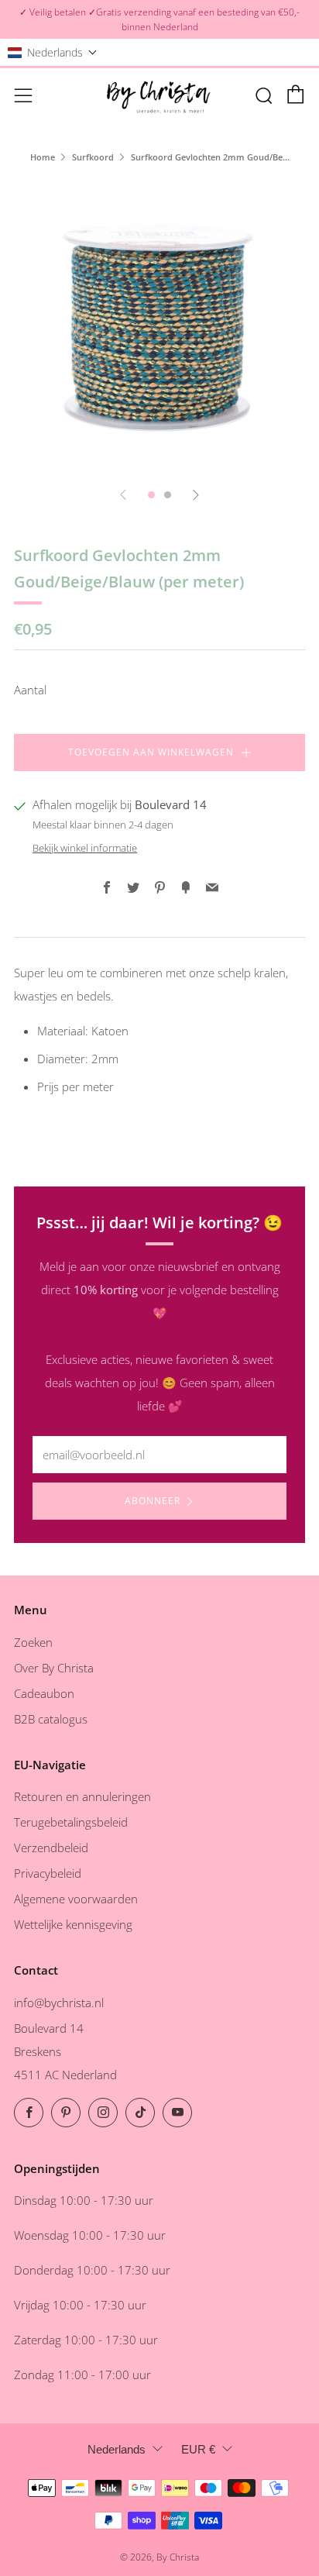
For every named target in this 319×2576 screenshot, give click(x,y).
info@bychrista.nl (59, 2003)
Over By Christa (54, 1668)
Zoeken (33, 1642)
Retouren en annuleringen (82, 1796)
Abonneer (153, 1501)
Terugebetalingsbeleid (71, 1822)
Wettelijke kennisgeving (73, 1924)
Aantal (30, 690)
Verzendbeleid (51, 1848)
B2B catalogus (51, 1719)
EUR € (198, 2449)
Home (43, 157)
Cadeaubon (44, 1693)
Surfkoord (93, 157)
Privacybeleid (48, 1873)
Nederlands (117, 2449)
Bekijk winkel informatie (85, 848)
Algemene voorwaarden (76, 1899)
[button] (53, 52)
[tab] (151, 495)
